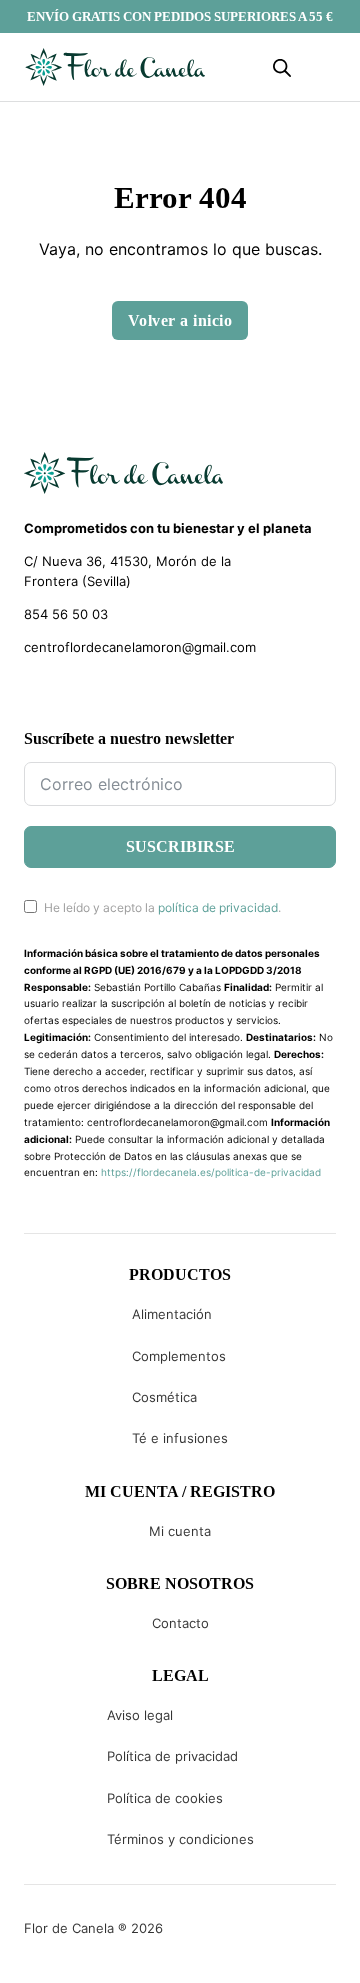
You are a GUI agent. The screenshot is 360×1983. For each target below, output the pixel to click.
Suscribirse (180, 846)
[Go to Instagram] (67, 694)
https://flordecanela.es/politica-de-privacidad (211, 1172)
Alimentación (172, 1314)
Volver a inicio (180, 320)
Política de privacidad (172, 1756)
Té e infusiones (180, 1438)
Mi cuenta (180, 1531)
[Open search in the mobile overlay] (282, 67)
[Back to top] (210, 1938)
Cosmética (164, 1397)
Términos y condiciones (180, 1839)
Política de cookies (165, 1798)
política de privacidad (218, 907)
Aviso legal (140, 1715)
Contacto (180, 1623)
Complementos (179, 1356)
